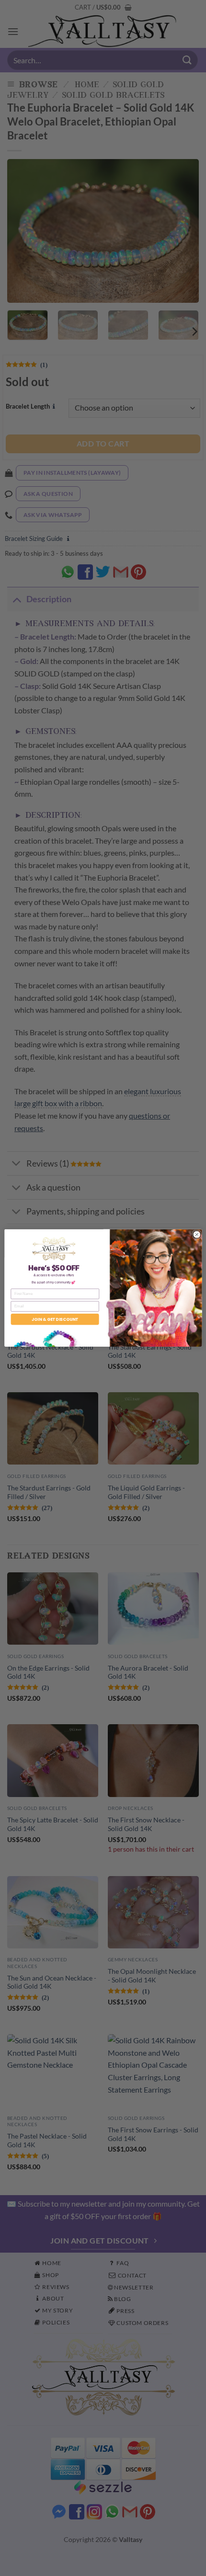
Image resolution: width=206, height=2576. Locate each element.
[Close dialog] (197, 1234)
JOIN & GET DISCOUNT (55, 1319)
